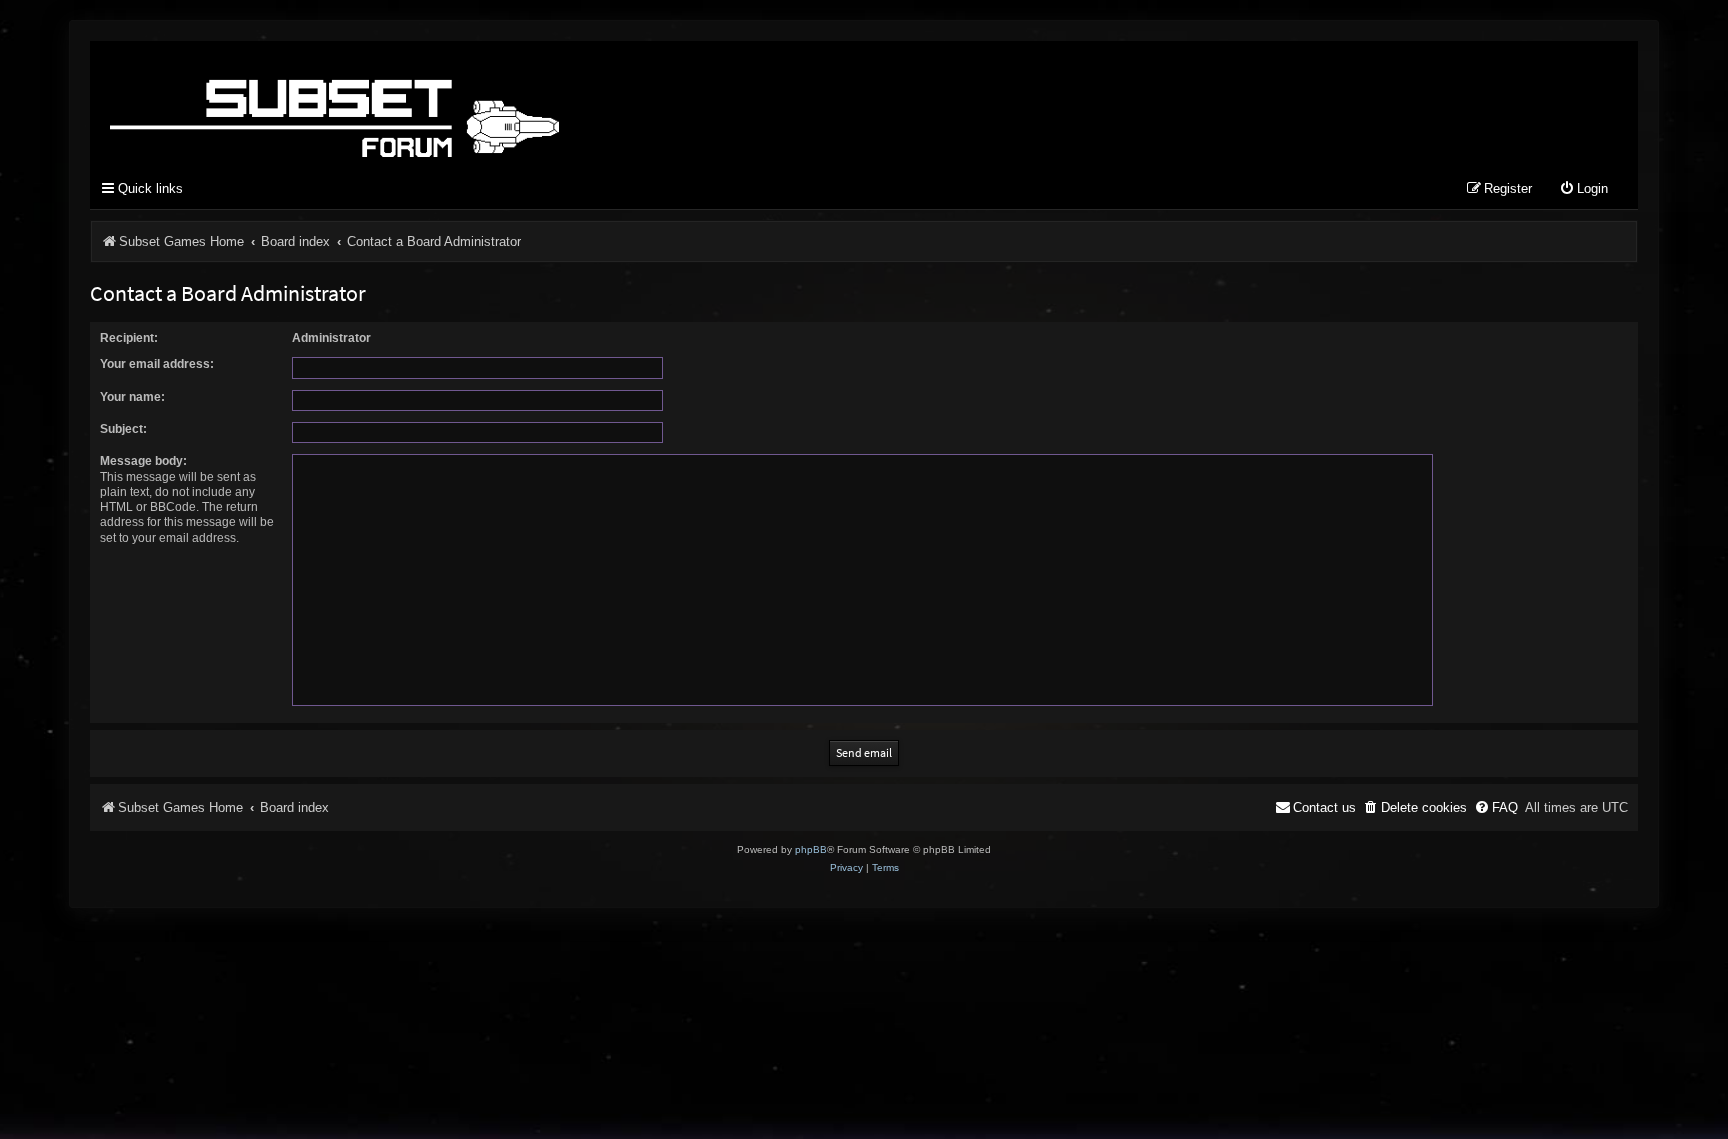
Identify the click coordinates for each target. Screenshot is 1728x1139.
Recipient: (129, 338)
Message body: (143, 461)
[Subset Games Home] (460, 103)
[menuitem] (1583, 189)
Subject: (123, 429)
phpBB (811, 849)
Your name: (132, 397)
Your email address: (157, 364)
